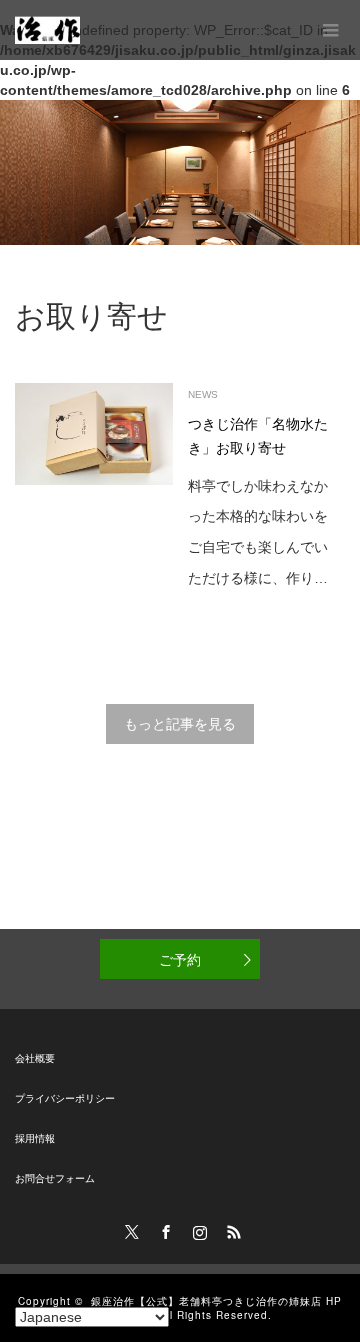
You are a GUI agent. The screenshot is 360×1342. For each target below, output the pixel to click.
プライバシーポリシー (65, 1098)
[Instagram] (197, 1229)
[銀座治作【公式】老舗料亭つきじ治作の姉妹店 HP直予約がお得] (47, 30)
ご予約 (180, 959)
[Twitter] (129, 1229)
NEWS (203, 394)
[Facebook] (163, 1229)
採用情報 (35, 1138)
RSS (231, 1229)
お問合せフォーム (55, 1178)
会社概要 (35, 1058)
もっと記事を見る (180, 724)
